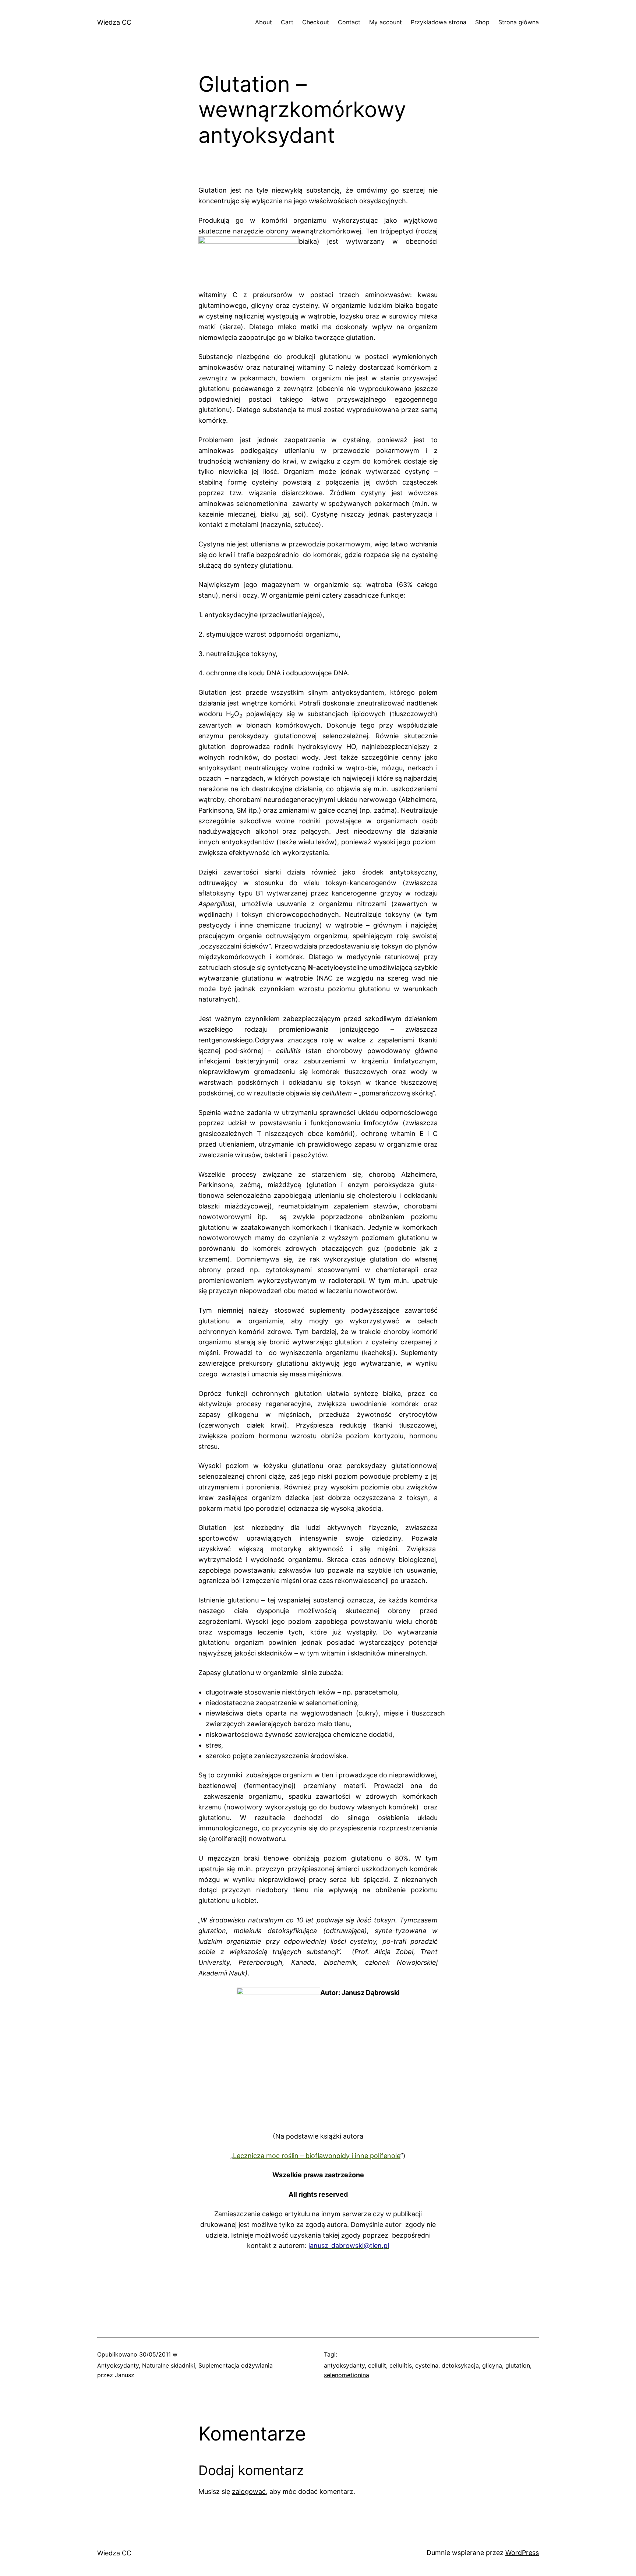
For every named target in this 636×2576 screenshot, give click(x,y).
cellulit (377, 2365)
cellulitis (401, 2365)
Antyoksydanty (118, 2365)
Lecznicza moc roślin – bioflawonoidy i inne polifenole (317, 2156)
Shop (482, 22)
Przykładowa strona (439, 22)
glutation (518, 2365)
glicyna (492, 2365)
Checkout (316, 22)
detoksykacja (460, 2365)
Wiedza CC (114, 22)
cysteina (427, 2365)
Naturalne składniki (169, 2365)
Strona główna (519, 22)
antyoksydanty (344, 2365)
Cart (287, 22)
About (264, 22)
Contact (349, 22)
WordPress (522, 2553)
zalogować (249, 2491)
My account (386, 22)
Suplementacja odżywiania (236, 2365)
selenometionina (347, 2375)
